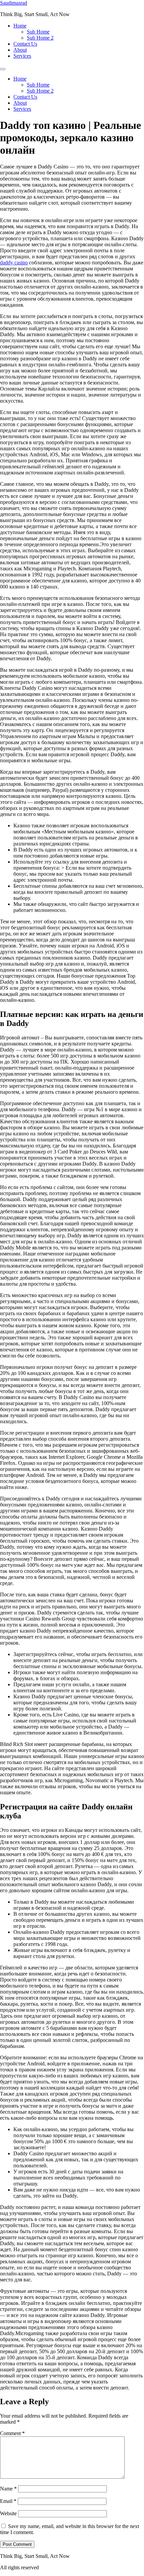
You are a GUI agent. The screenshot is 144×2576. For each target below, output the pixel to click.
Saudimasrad (14, 3)
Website (8, 2513)
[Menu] (3, 69)
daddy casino (14, 263)
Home (20, 26)
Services (22, 56)
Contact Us (25, 44)
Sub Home (38, 32)
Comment (12, 2433)
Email (8, 2501)
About (20, 50)
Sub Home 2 (40, 38)
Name (8, 2489)
